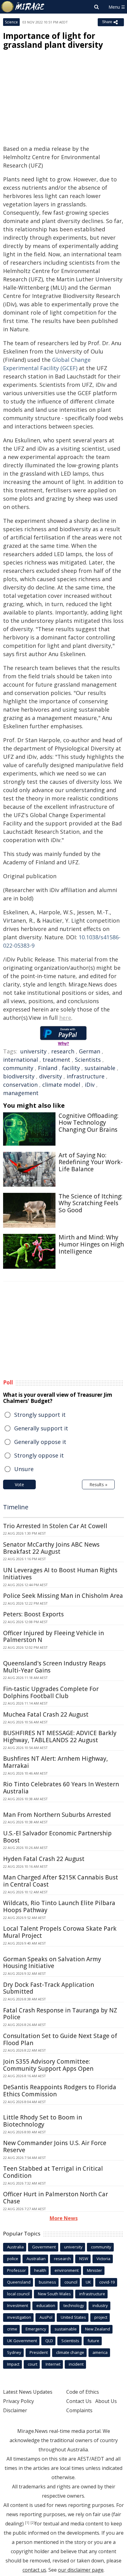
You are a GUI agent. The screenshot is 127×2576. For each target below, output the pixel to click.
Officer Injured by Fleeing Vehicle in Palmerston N (53, 1637)
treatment (56, 1060)
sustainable (100, 1068)
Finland (48, 1068)
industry (100, 2305)
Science (11, 22)
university (33, 1051)
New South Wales (54, 2294)
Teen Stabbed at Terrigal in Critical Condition (53, 2172)
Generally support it (41, 1428)
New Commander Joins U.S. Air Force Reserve (55, 2146)
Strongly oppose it (39, 1455)
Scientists (88, 1060)
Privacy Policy (18, 2401)
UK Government (22, 2341)
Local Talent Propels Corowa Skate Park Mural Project (60, 1932)
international (20, 1060)
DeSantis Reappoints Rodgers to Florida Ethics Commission (60, 2091)
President (39, 2352)
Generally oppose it (40, 1442)
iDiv (90, 1085)
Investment (18, 2305)
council (71, 2282)
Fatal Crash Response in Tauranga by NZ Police (60, 2014)
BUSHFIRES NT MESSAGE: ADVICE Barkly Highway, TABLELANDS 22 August (60, 1737)
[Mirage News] (23, 7)
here (65, 1018)
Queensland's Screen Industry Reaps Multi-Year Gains (54, 1667)
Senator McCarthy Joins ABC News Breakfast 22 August (51, 1548)
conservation (20, 1085)
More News (64, 2218)
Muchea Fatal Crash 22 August (46, 1714)
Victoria (103, 2259)
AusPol (46, 2317)
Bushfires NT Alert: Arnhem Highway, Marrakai (55, 1762)
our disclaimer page (81, 2570)
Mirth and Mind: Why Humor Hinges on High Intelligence (91, 1244)
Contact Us (79, 2401)
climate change (70, 2352)
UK (88, 2282)
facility (71, 1068)
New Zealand (98, 2329)
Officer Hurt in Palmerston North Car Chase (55, 2198)
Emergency (36, 2329)
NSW (84, 2259)
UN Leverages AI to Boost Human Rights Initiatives (60, 1574)
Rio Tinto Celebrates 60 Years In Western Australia (61, 1788)
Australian (36, 2259)
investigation (19, 2317)
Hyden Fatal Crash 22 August (44, 1859)
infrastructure (86, 1076)
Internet (53, 2364)
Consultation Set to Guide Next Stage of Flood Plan (60, 2039)
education (46, 2305)
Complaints (79, 2410)
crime (12, 2329)
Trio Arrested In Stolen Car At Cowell (55, 1526)
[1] (27, 2523)
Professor (16, 2270)
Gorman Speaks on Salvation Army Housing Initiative (52, 1963)
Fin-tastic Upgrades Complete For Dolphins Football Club (51, 1692)
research (63, 1051)
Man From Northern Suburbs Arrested (57, 1815)
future (93, 2341)
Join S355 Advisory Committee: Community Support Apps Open (48, 2065)
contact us (34, 2570)
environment (67, 2270)
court (33, 2364)
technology (74, 2305)
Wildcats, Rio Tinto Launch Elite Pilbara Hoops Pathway (59, 1906)
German (90, 1051)
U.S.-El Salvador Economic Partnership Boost (57, 1837)
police (13, 2259)
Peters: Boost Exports (33, 1614)
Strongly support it (40, 1415)
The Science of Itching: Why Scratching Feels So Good (90, 1203)
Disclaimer (15, 2410)
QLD (49, 2341)
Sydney (14, 2352)
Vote (19, 1484)
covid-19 (107, 2282)
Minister (94, 2270)
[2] (33, 2523)
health (40, 2270)
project (101, 2317)
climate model (61, 1085)
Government (44, 2247)
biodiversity (19, 1076)
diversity (51, 1076)
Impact (13, 2364)
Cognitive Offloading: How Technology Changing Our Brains (88, 1123)
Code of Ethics (83, 2392)
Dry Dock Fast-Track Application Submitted (49, 1988)
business (47, 2282)
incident (76, 2364)
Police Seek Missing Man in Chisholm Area (63, 1596)
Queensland (19, 2282)
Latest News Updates (28, 2392)
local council (18, 2294)
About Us (106, 2401)
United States (73, 2317)
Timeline (16, 1507)
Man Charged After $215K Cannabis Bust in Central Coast (61, 1881)
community (18, 1068)
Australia (15, 2247)
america (100, 2352)
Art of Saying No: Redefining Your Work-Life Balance (91, 1162)
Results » (98, 1484)
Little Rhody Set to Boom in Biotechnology (43, 2121)
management (21, 1093)
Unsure (24, 1469)
